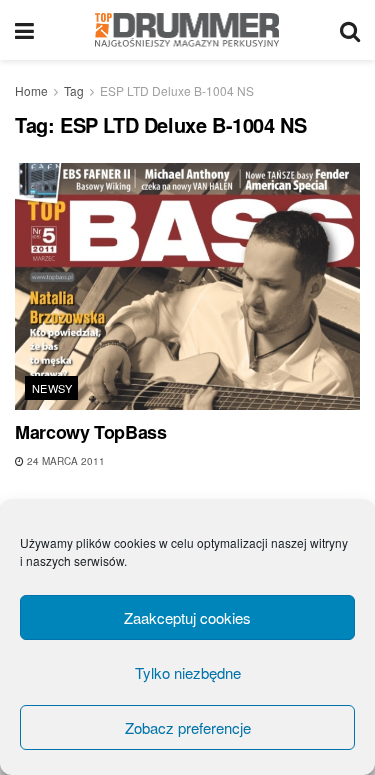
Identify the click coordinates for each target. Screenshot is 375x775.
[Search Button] (350, 30)
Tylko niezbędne (188, 672)
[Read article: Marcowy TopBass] (187, 286)
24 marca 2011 (64, 461)
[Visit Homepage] (187, 30)
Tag (74, 90)
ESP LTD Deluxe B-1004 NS (177, 90)
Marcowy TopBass (91, 432)
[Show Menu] (24, 30)
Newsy (52, 388)
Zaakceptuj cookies (187, 617)
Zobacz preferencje (188, 727)
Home (31, 90)
